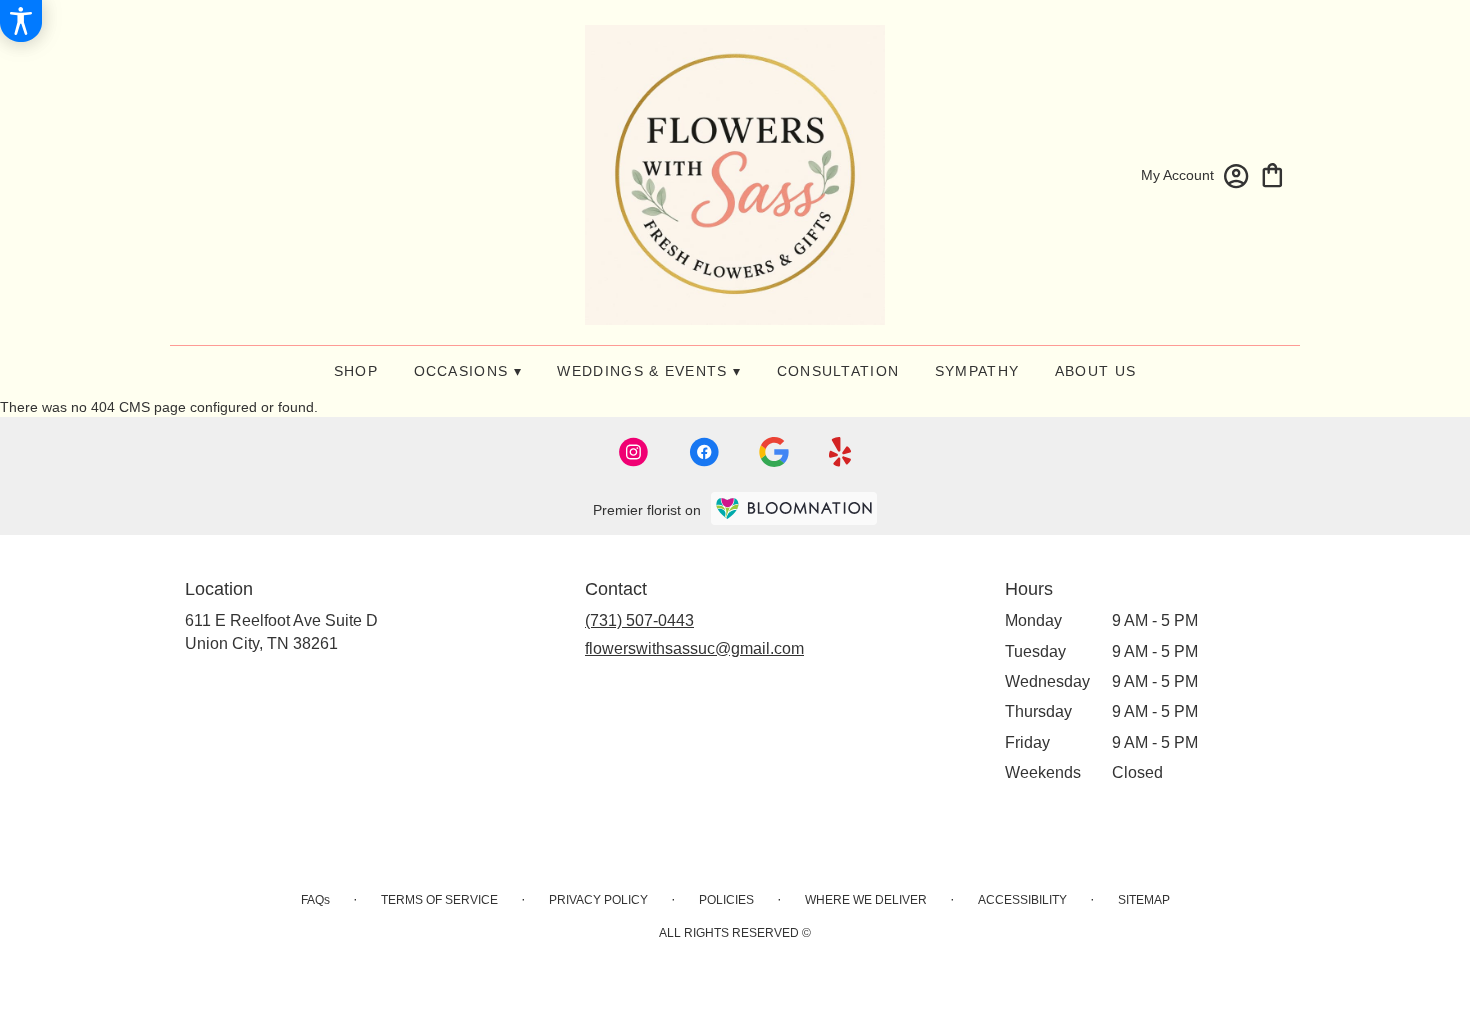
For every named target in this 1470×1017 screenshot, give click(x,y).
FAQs (315, 900)
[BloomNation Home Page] (794, 508)
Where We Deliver (866, 900)
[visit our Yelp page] (840, 452)
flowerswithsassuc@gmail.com (694, 648)
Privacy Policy (598, 900)
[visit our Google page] (774, 452)
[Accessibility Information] (21, 21)
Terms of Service (439, 900)
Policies (726, 900)
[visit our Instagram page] (634, 452)
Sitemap (1144, 900)
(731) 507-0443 (639, 620)
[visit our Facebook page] (704, 452)
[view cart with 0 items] (1272, 173)
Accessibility (1022, 900)
